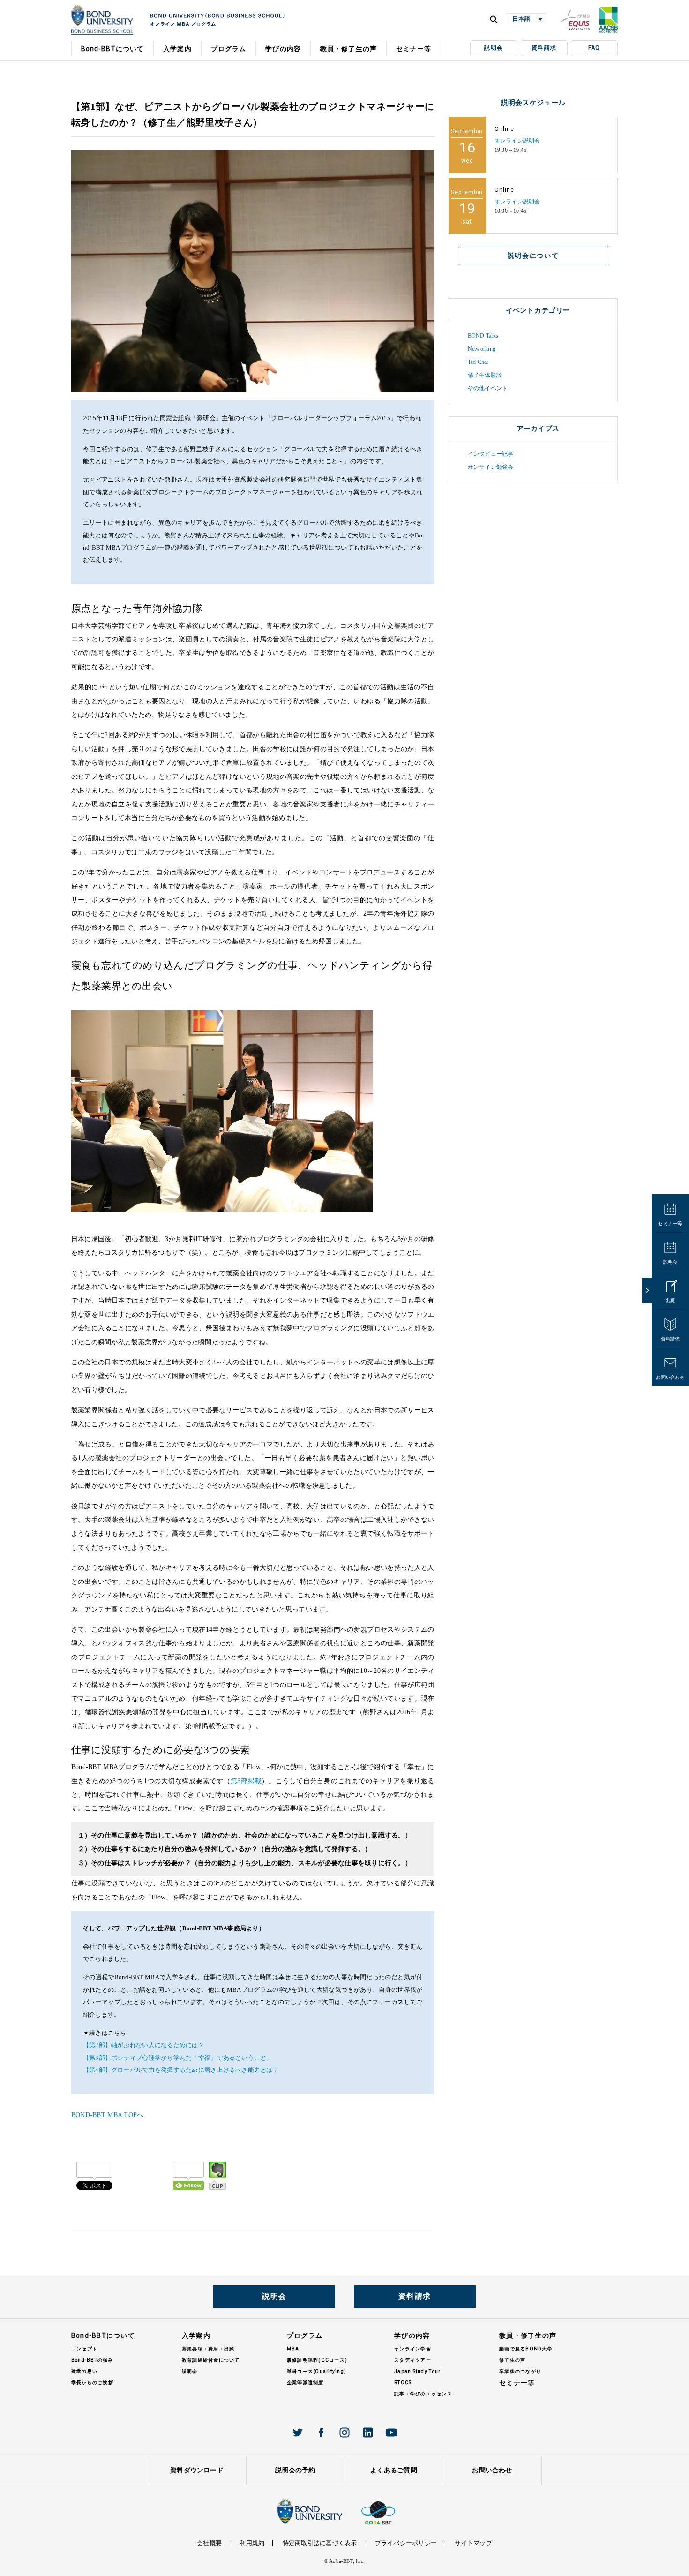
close (647, 1290)
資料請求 (544, 48)
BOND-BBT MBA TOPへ (108, 2115)
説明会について (533, 256)
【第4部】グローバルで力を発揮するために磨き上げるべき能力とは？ (181, 2070)
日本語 (521, 19)
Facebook (321, 2433)
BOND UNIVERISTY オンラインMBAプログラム (102, 20)
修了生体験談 (485, 375)
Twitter (298, 2433)
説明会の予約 (295, 2470)
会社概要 (209, 2543)
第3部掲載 (246, 1781)
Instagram (344, 2433)
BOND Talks (483, 336)
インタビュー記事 (491, 454)
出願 (670, 1300)
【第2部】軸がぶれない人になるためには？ (144, 2045)
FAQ (594, 48)
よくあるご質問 (394, 2470)
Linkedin (368, 2433)
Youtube (391, 2433)
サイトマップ (473, 2543)
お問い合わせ (670, 1377)
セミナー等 (670, 1224)
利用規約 (252, 2543)
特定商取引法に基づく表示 (320, 2543)
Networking (482, 349)
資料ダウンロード (197, 2470)
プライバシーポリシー (406, 2543)
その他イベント (488, 388)
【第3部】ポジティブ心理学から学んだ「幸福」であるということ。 (178, 2058)
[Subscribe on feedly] (188, 2176)
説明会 (494, 48)
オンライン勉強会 (491, 467)
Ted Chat (478, 362)
